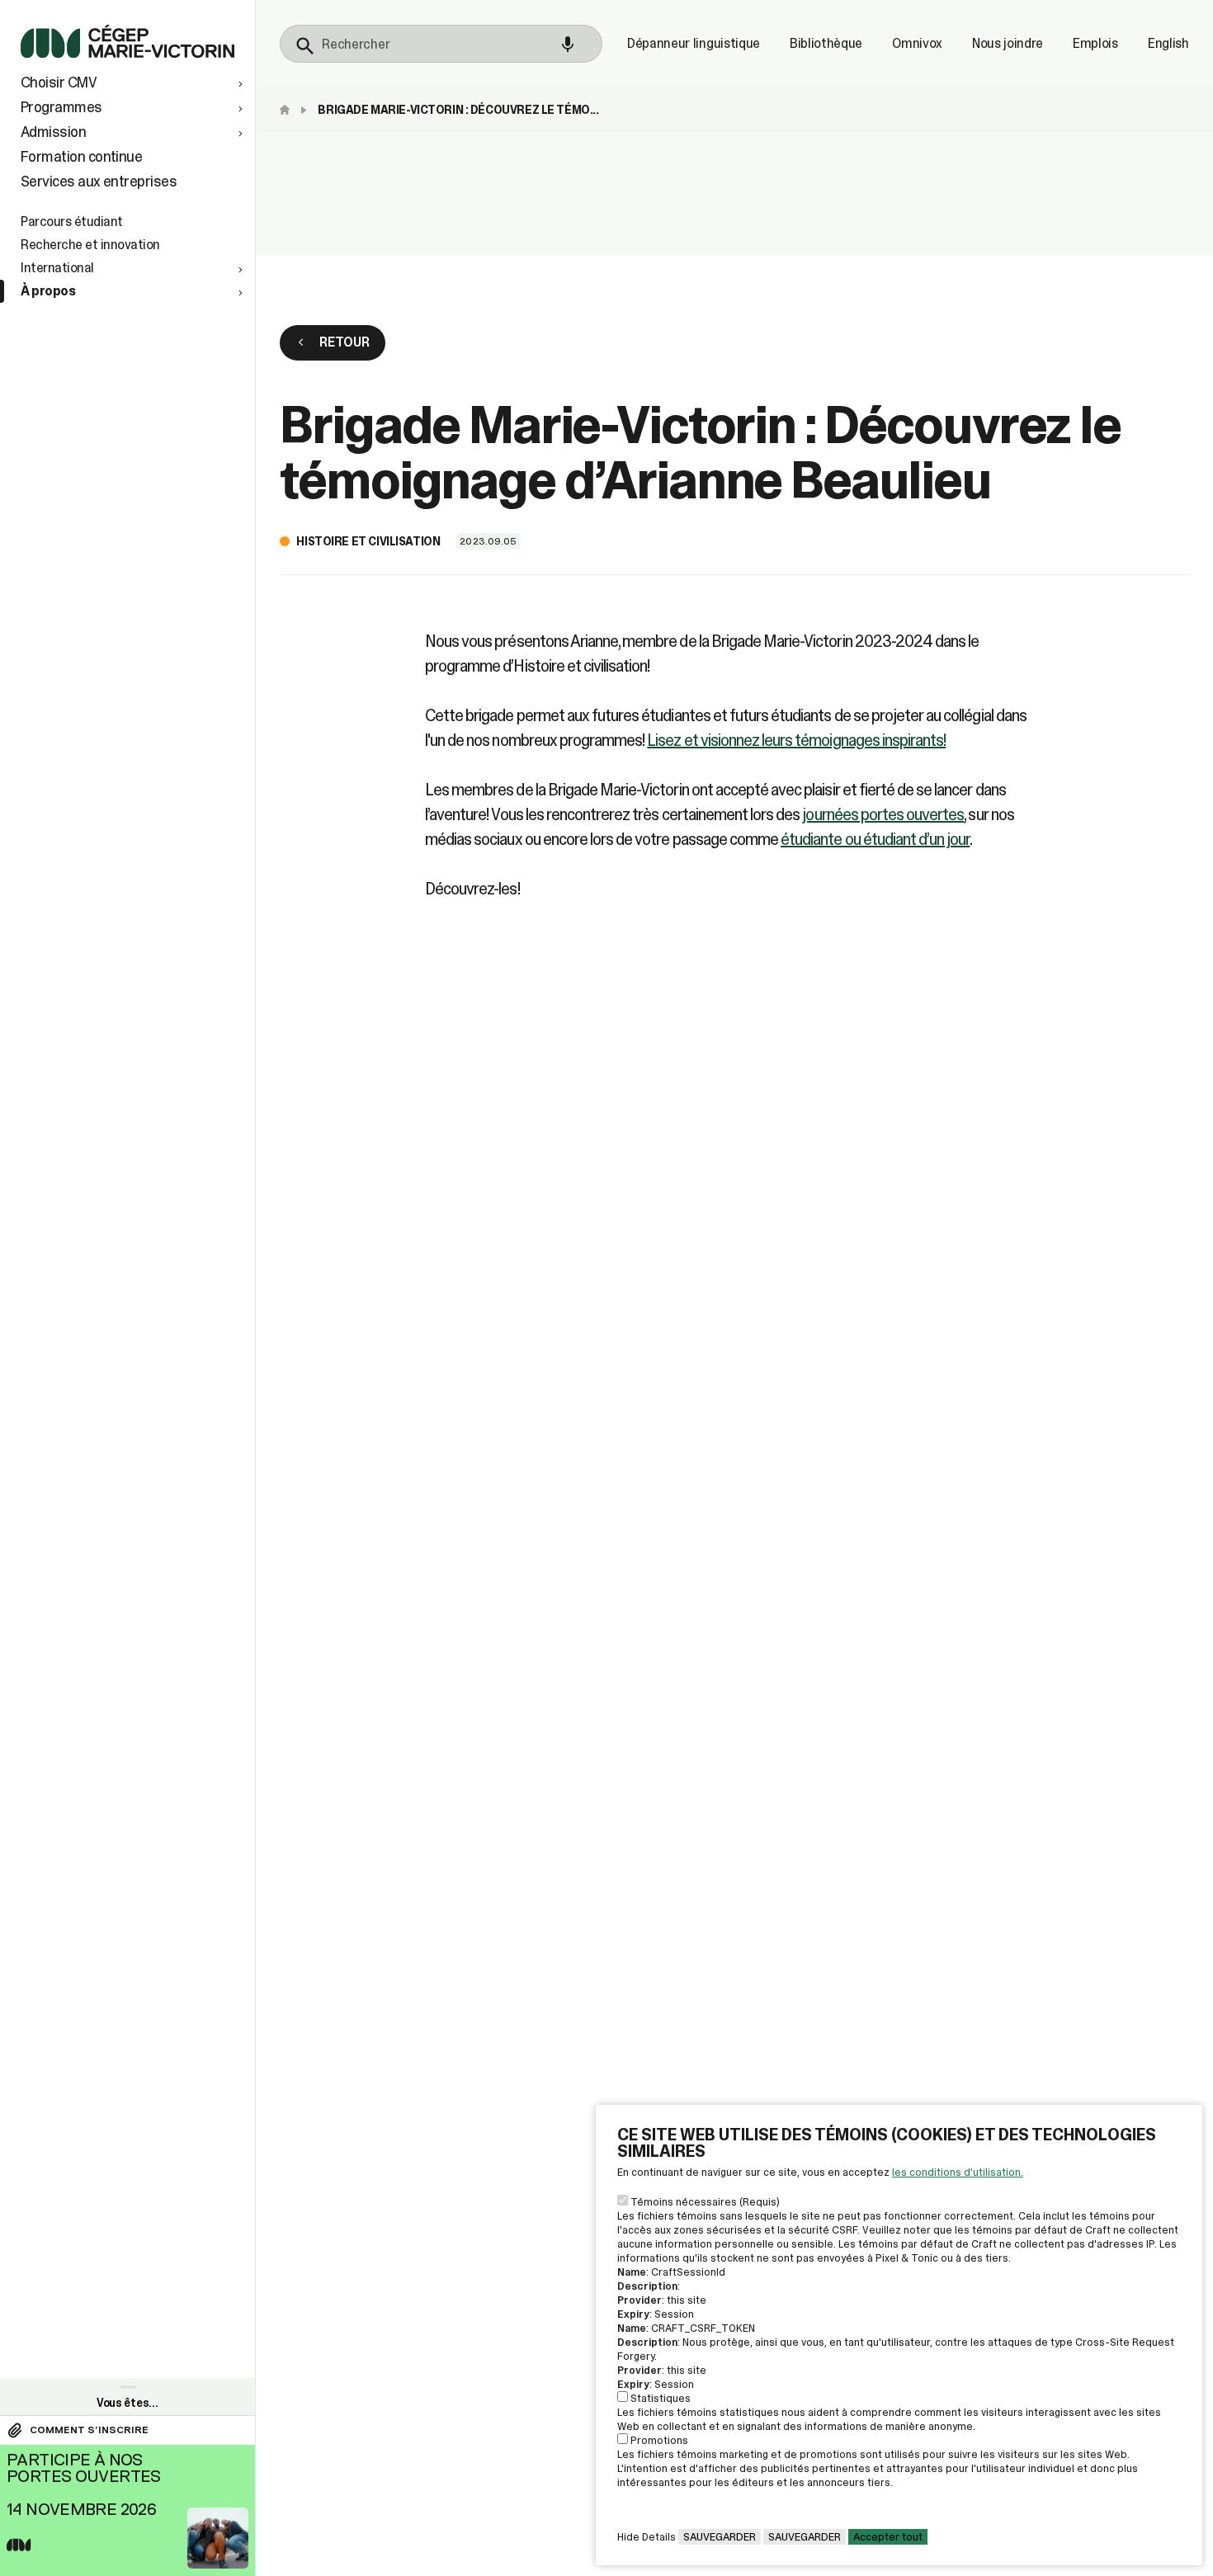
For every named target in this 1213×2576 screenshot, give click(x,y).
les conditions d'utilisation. (958, 2172)
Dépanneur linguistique (694, 44)
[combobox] (441, 44)
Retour (344, 342)
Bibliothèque (826, 44)
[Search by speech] (568, 45)
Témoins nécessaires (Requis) (705, 2202)
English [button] (1168, 44)
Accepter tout (888, 2537)
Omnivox (917, 44)
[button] (134, 83)
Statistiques (661, 2398)
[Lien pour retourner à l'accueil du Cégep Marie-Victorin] (127, 53)
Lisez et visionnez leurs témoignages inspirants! (796, 740)
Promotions (659, 2440)
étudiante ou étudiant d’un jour (875, 839)
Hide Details (647, 2537)
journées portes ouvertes (883, 814)
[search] (441, 44)
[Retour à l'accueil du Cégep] (289, 110)
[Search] (305, 46)
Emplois (1095, 44)
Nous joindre (1008, 44)
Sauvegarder (720, 2537)
